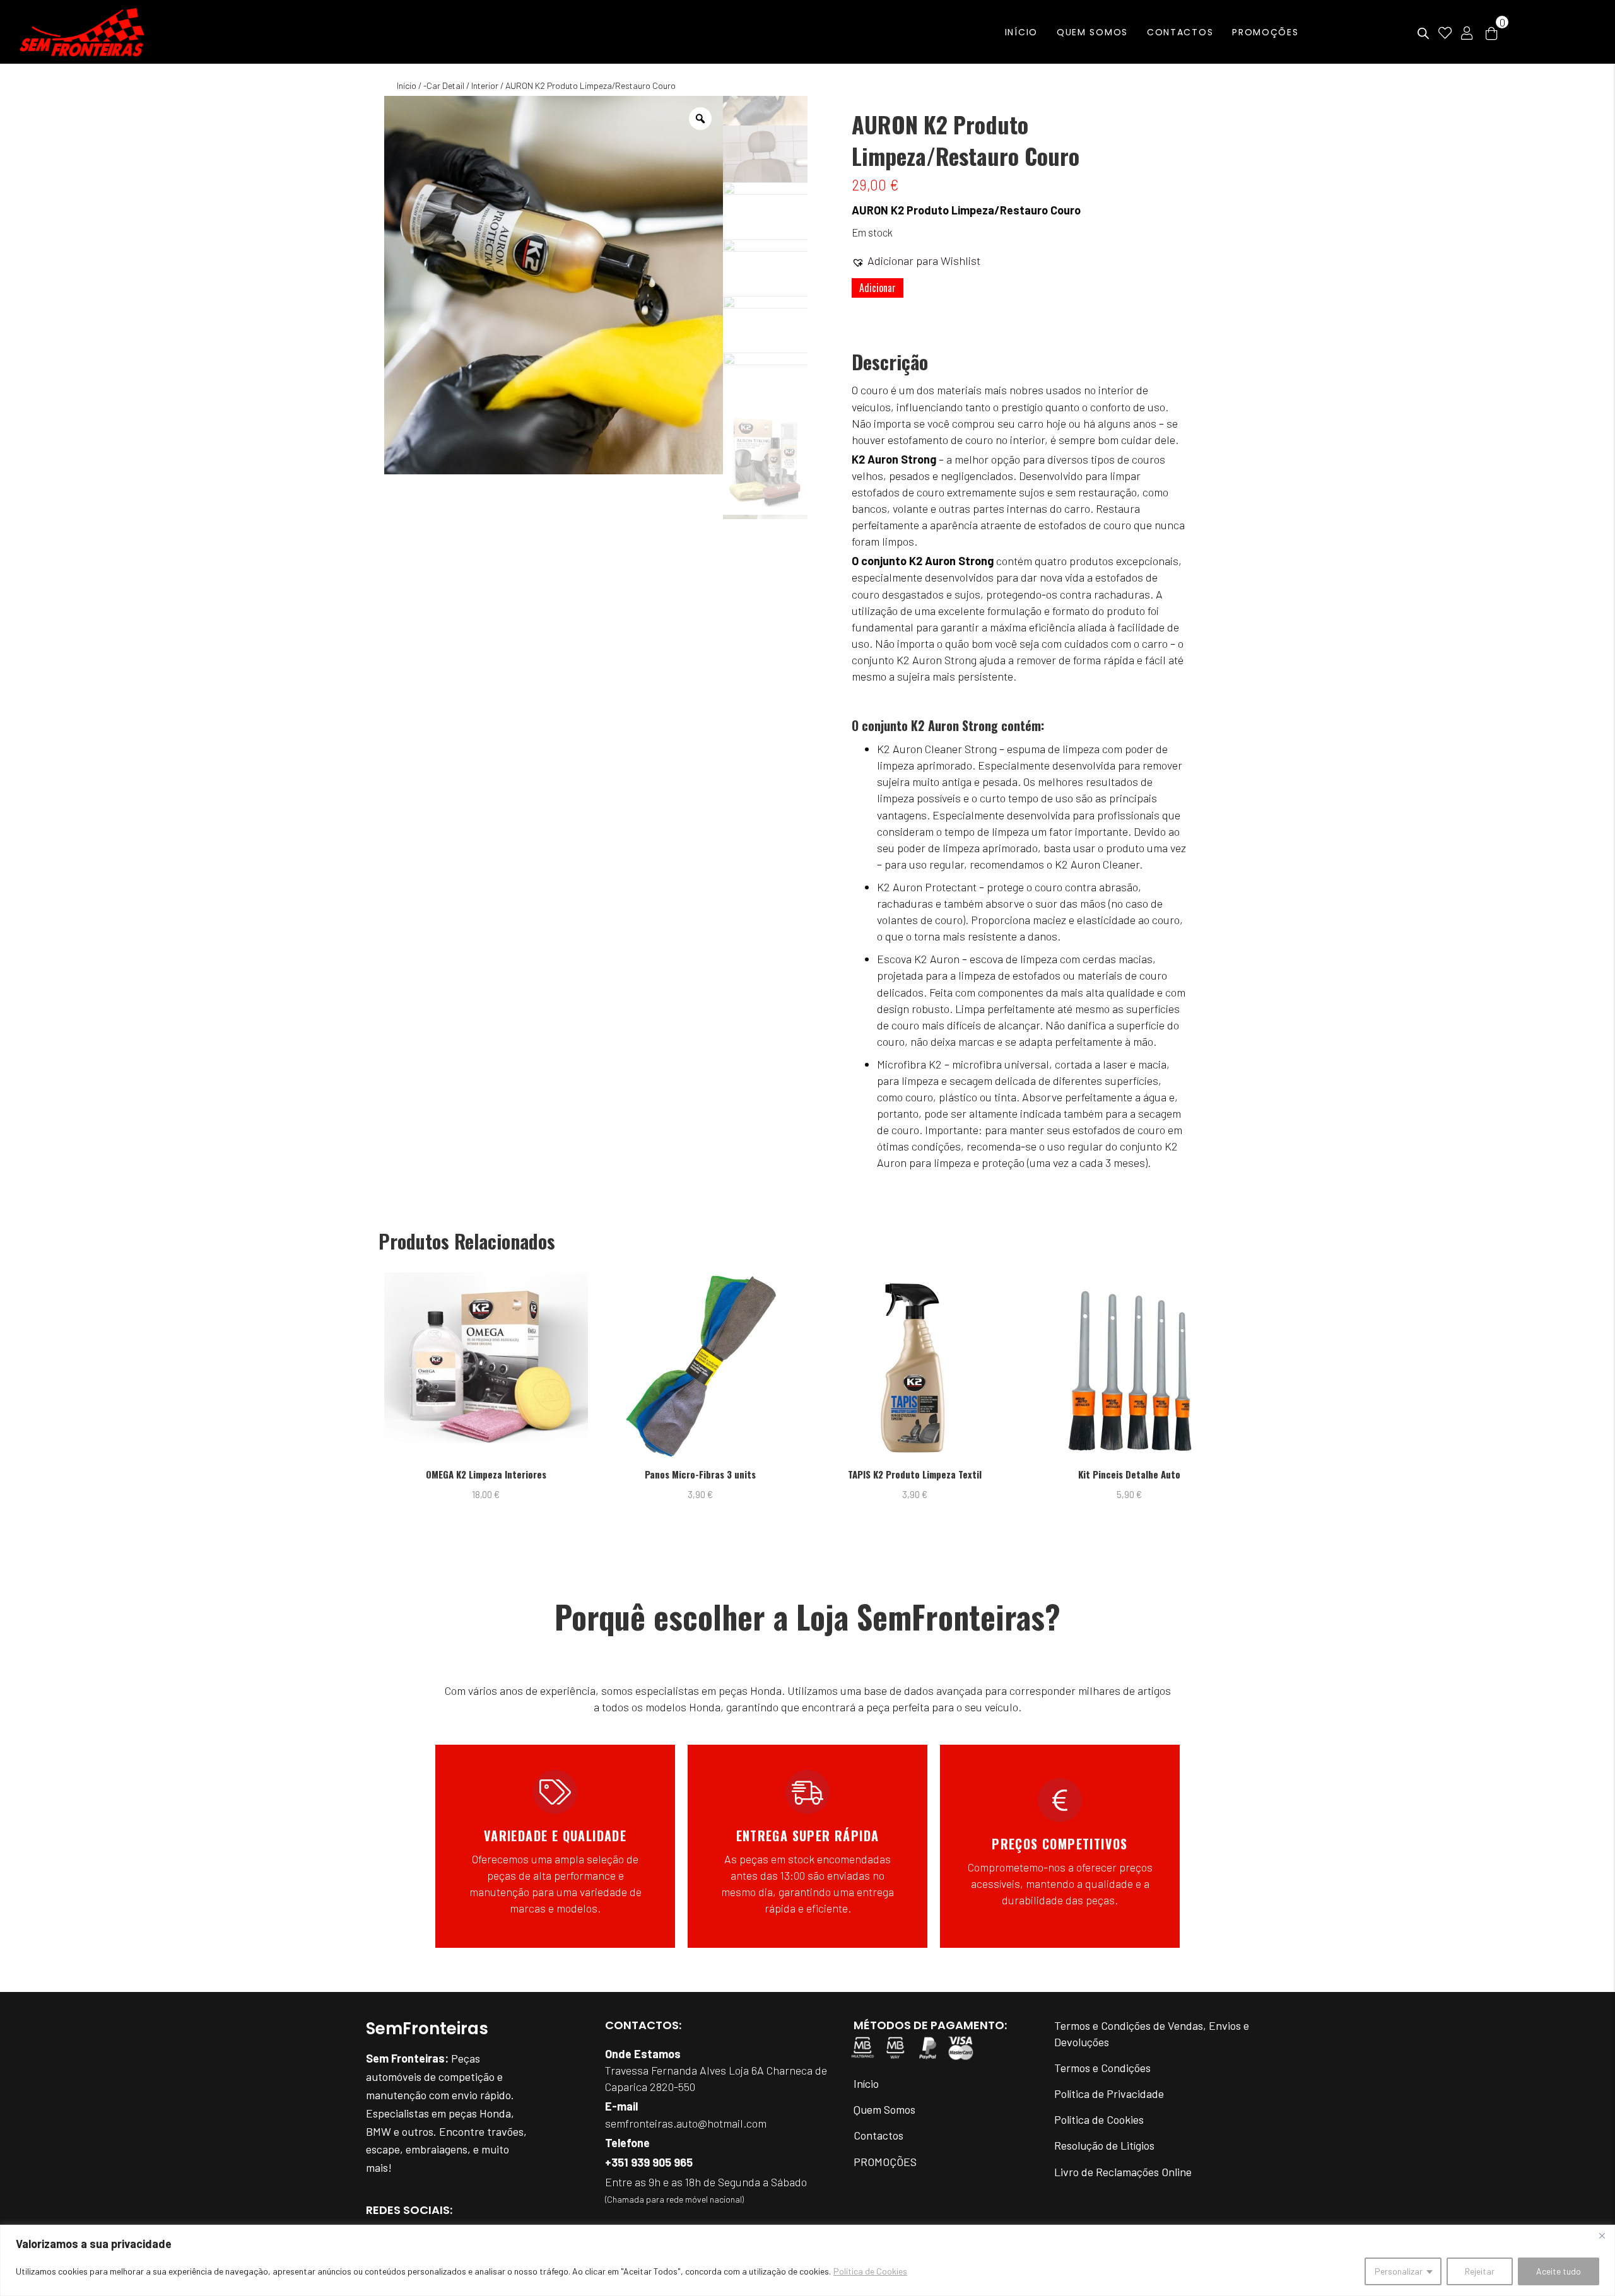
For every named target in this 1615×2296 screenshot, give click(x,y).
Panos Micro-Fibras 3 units (700, 1474)
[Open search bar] (1423, 34)
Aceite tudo (1559, 2271)
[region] (807, 2260)
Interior (485, 85)
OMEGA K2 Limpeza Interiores (486, 1474)
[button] (916, 261)
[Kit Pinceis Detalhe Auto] (1130, 1367)
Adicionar (878, 288)
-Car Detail (444, 85)
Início (407, 85)
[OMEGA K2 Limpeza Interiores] (486, 1367)
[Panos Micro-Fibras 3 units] (701, 1367)
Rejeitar (1480, 2271)
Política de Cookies (870, 2271)
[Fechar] (1602, 2235)
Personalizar (1399, 2271)
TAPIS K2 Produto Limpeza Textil (915, 1474)
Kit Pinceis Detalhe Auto (1129, 1474)
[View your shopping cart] (1491, 32)
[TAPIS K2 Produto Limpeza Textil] (915, 1367)
